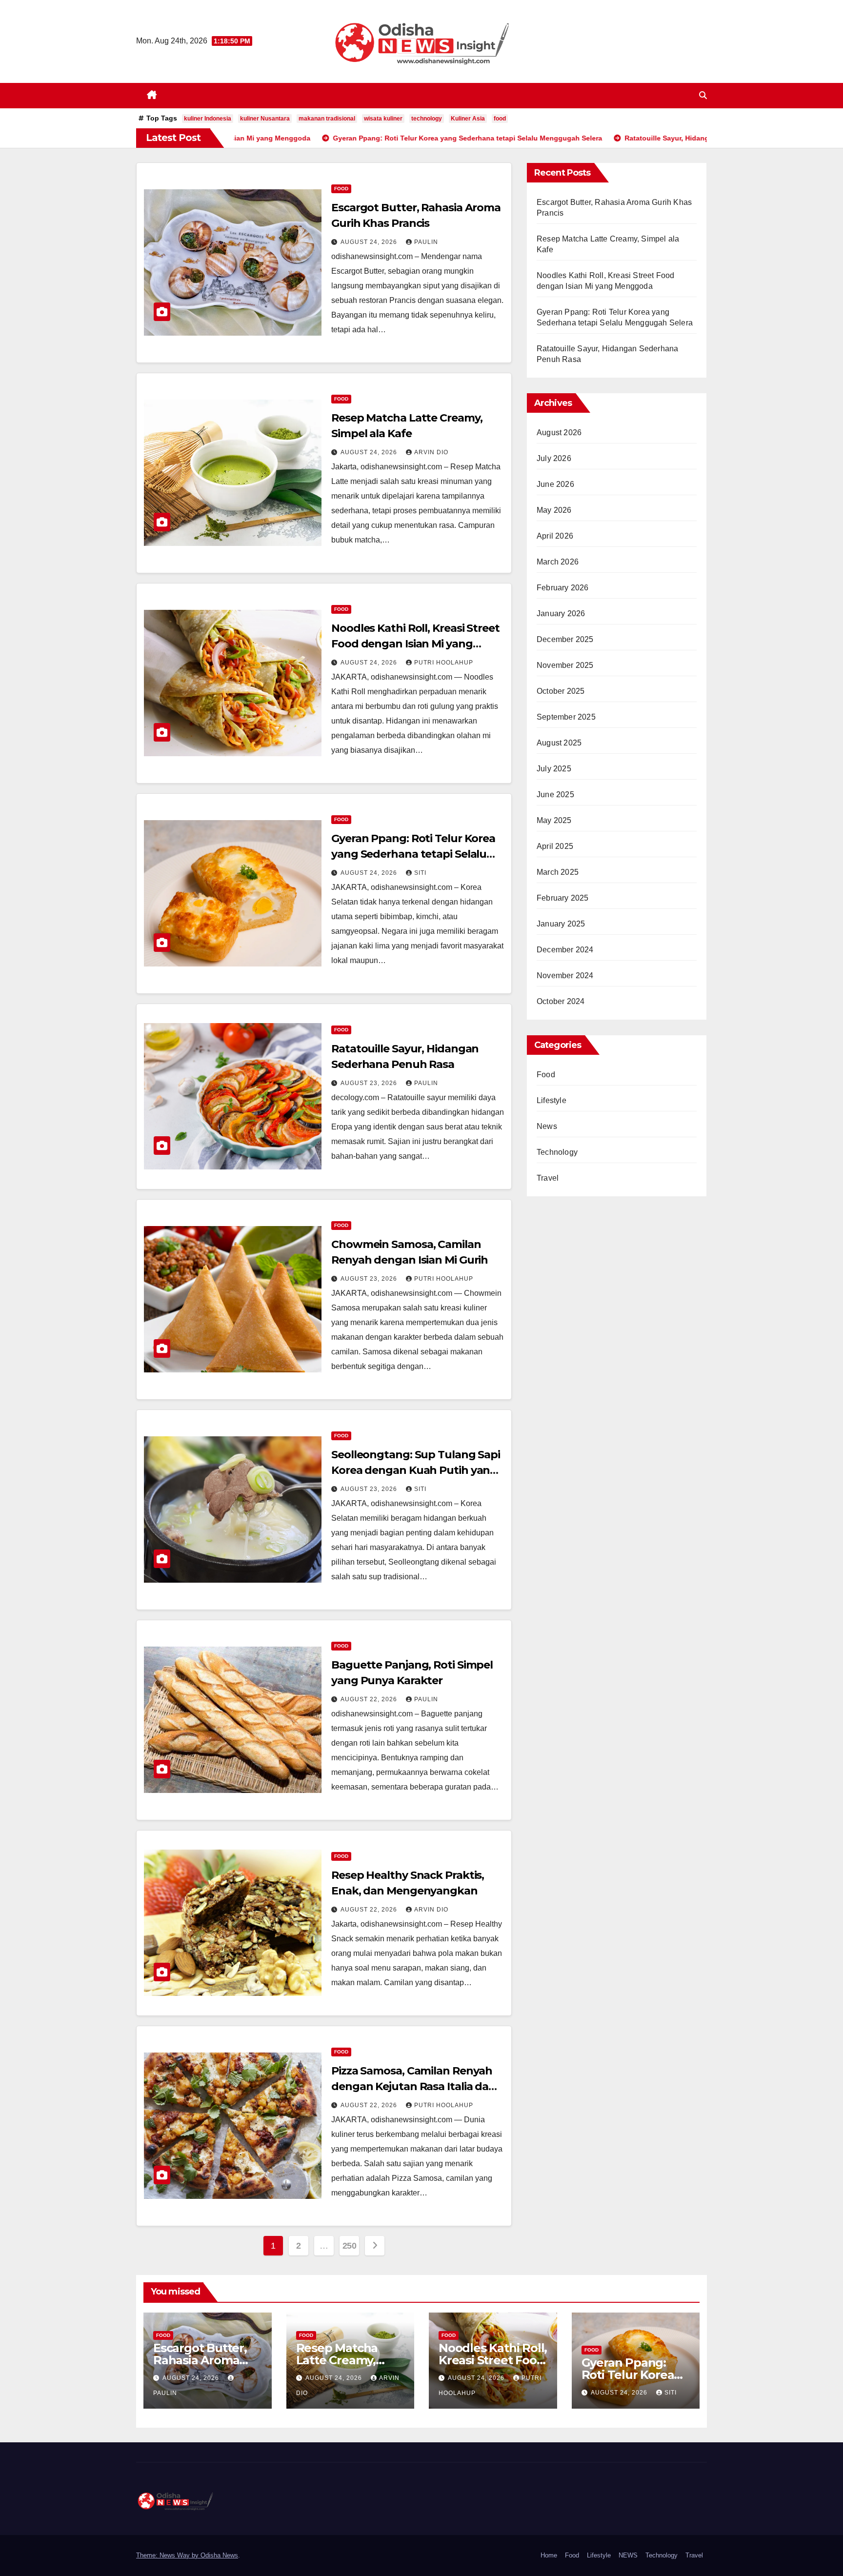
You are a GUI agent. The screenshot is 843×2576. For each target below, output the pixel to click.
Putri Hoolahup (444, 663)
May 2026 (554, 510)
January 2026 (561, 614)
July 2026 (554, 458)
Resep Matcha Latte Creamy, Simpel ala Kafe (341, 2360)
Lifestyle (552, 1100)
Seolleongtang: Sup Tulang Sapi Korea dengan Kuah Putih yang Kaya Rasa (416, 1470)
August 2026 (559, 433)
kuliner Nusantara (265, 119)
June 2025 (555, 795)
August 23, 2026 (370, 1083)
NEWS (628, 2555)
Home (549, 2555)
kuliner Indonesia (208, 119)
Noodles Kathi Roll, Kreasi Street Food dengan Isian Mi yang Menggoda (415, 644)
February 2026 (563, 588)
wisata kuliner (383, 119)
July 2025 (554, 769)
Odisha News (219, 2555)
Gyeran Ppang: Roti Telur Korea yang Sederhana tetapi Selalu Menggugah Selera (413, 854)
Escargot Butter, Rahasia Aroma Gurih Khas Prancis (207, 2360)
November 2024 (565, 976)
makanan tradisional (327, 119)
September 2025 (566, 717)
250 (350, 2246)
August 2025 (559, 743)
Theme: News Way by (168, 2555)
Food (341, 189)
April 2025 (555, 846)
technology (427, 119)
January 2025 (561, 924)
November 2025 (565, 665)
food (500, 119)
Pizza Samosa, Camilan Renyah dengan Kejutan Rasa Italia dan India (413, 2086)
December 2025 (565, 639)
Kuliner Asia (468, 119)
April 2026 (555, 536)
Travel (548, 1178)
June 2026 (555, 484)
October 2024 (561, 1001)
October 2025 (561, 691)
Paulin (426, 242)
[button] (703, 95)
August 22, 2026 (370, 1699)
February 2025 (563, 898)
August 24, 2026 (370, 242)
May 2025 (554, 820)
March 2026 (558, 562)
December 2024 (565, 950)
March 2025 (558, 872)
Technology (557, 1152)
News (547, 1126)
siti (420, 873)
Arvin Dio (431, 452)
